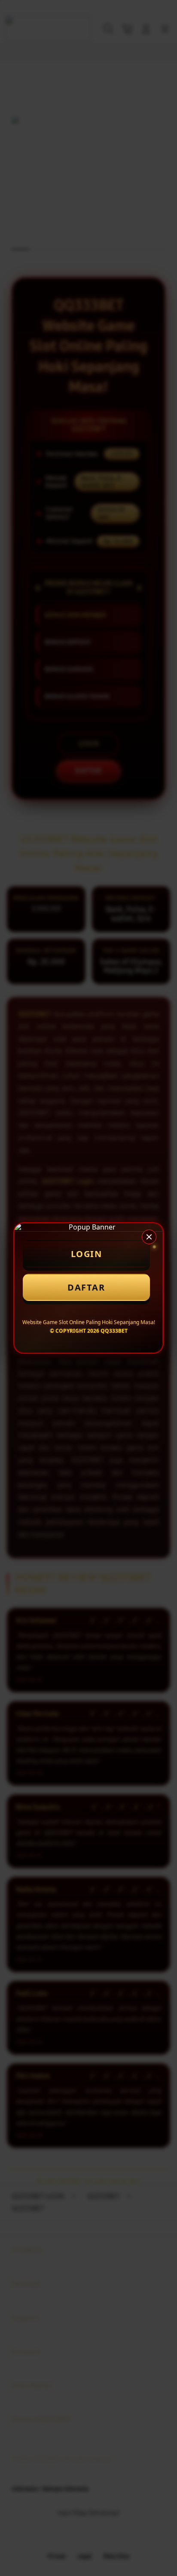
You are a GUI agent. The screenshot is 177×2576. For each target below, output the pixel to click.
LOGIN (87, 1254)
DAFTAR (86, 1287)
